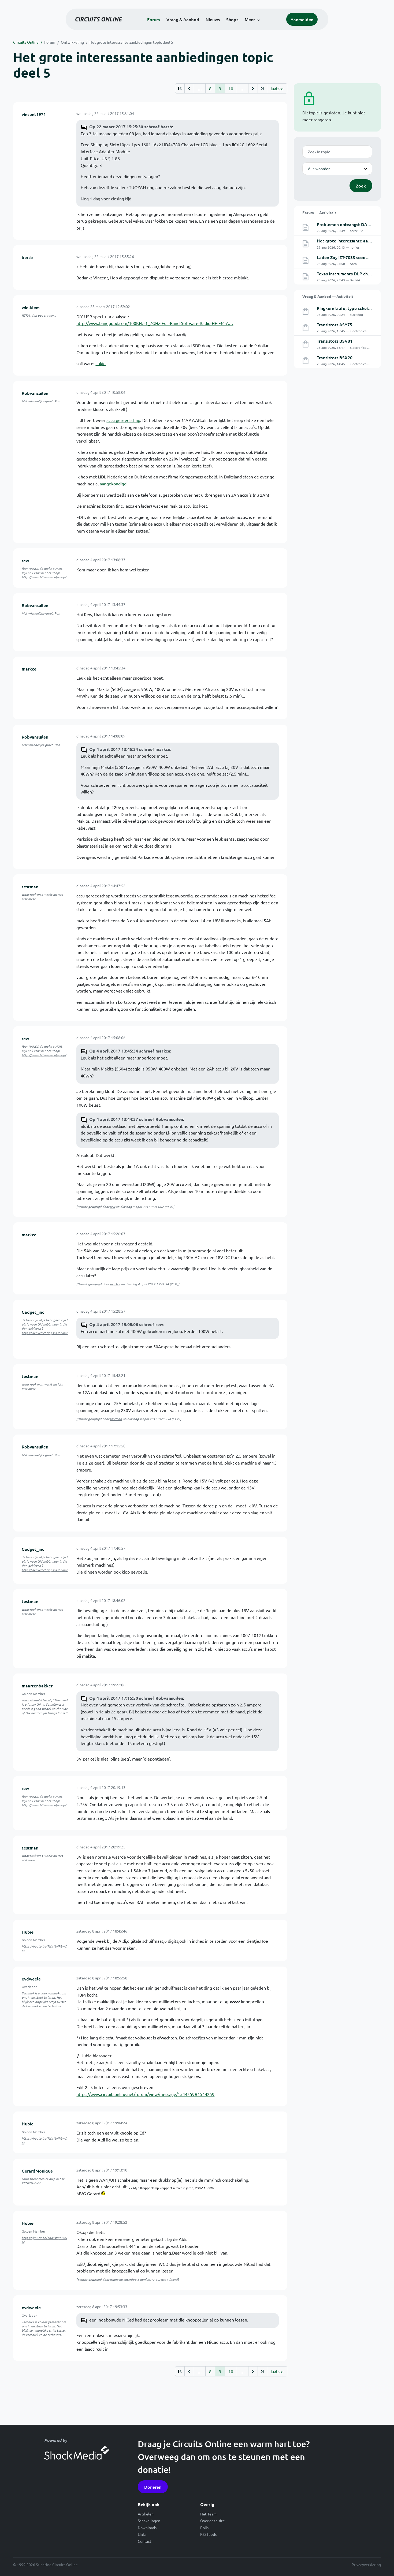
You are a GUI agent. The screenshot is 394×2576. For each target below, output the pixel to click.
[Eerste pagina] (180, 88)
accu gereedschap (123, 420)
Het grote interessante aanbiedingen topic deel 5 (131, 42)
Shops (232, 19)
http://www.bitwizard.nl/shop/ (44, 577)
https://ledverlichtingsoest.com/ (45, 1333)
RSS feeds (208, 2534)
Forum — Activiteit (319, 212)
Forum (154, 19)
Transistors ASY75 (334, 324)
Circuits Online (26, 42)
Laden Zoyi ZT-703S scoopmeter (349, 257)
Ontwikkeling (72, 42)
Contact (145, 2541)
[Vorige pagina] (189, 88)
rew (25, 560)
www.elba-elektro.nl (36, 1700)
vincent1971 (34, 114)
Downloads (147, 2528)
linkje (101, 363)
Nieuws (213, 19)
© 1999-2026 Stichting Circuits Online (45, 2564)
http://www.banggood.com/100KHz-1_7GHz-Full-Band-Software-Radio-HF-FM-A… (155, 323)
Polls (204, 2528)
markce (29, 669)
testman (30, 886)
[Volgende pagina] (253, 88)
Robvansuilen (35, 393)
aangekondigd (113, 484)
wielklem (31, 307)
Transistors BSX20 (335, 357)
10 (231, 88)
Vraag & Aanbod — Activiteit (328, 296)
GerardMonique (37, 2171)
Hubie (28, 1932)
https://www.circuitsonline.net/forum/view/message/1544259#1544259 (145, 2094)
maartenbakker (37, 1686)
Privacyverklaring (366, 2564)
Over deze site (213, 2521)
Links (142, 2534)
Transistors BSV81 (335, 341)
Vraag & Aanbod (183, 19)
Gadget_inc (33, 1312)
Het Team (208, 2514)
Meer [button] (250, 19)
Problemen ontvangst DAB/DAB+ (350, 224)
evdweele (31, 1979)
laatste (277, 88)
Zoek (361, 186)
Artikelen (146, 2514)
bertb (27, 257)
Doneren (153, 2487)
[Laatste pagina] (262, 88)
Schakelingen (149, 2521)
